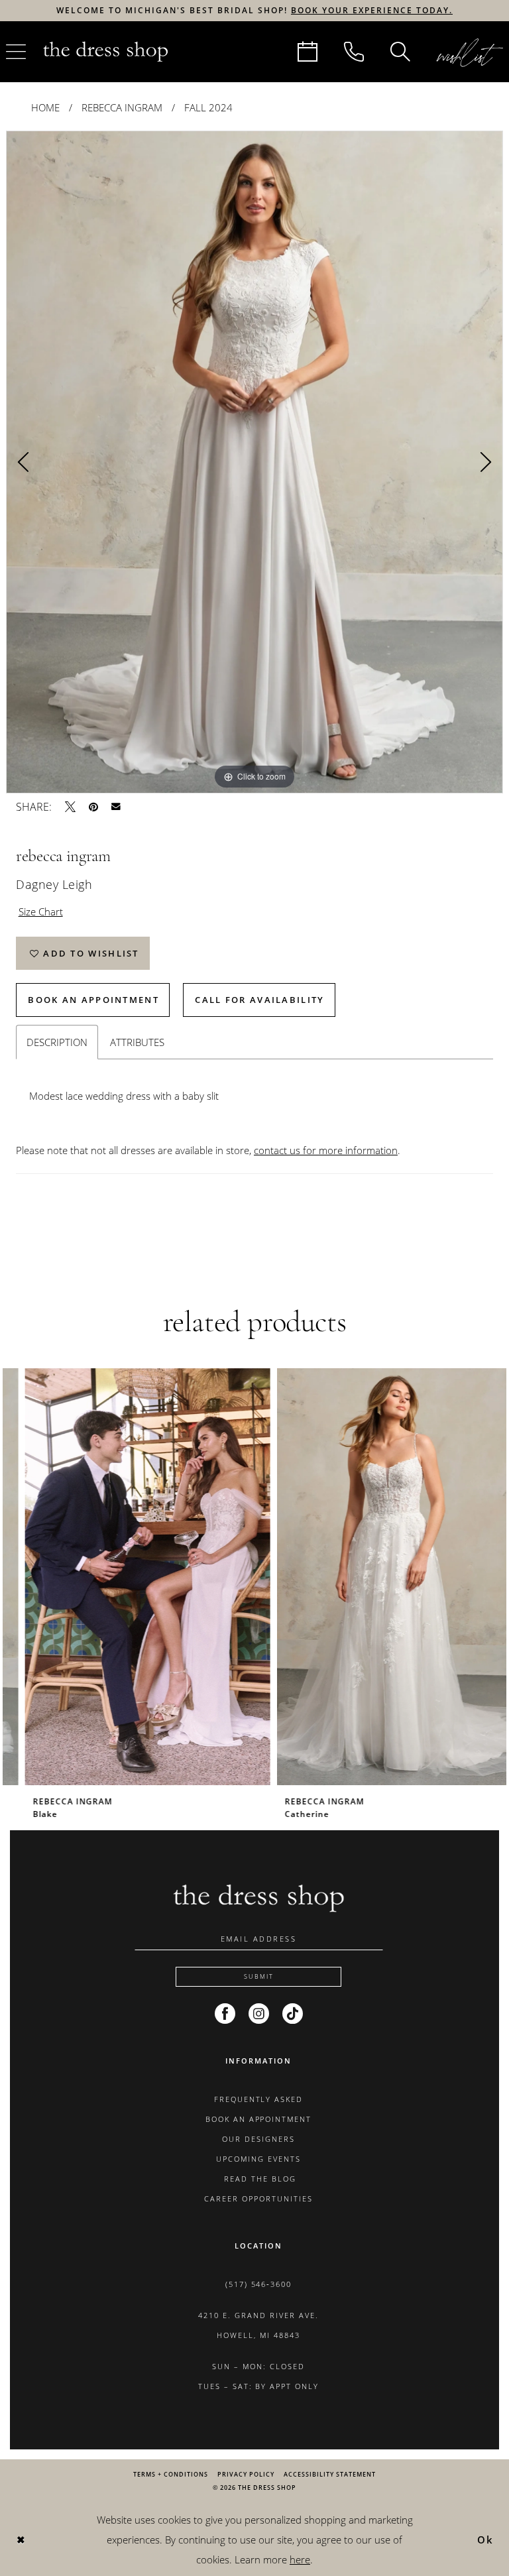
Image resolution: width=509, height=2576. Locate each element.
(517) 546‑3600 (259, 2284)
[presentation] (129, 1577)
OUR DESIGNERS (258, 2139)
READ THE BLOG (258, 2179)
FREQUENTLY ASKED (259, 2099)
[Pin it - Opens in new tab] (93, 807)
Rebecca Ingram (122, 107)
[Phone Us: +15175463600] (354, 52)
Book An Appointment (93, 1000)
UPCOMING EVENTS (258, 2159)
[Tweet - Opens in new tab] (70, 807)
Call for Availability (259, 1000)
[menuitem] (308, 52)
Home (45, 107)
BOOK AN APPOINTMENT (259, 2119)
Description (57, 1042)
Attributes (137, 1042)
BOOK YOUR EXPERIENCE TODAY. (372, 10)
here (300, 2559)
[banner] (105, 51)
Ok (486, 2540)
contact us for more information (326, 1150)
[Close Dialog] (21, 2540)
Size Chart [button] (41, 911)
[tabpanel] (254, 462)
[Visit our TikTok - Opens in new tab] (293, 2014)
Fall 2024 (208, 107)
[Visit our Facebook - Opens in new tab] (225, 2014)
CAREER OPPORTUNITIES (258, 2198)
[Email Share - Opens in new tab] (116, 807)
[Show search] (400, 52)
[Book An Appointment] (308, 52)
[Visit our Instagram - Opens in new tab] (259, 2014)
